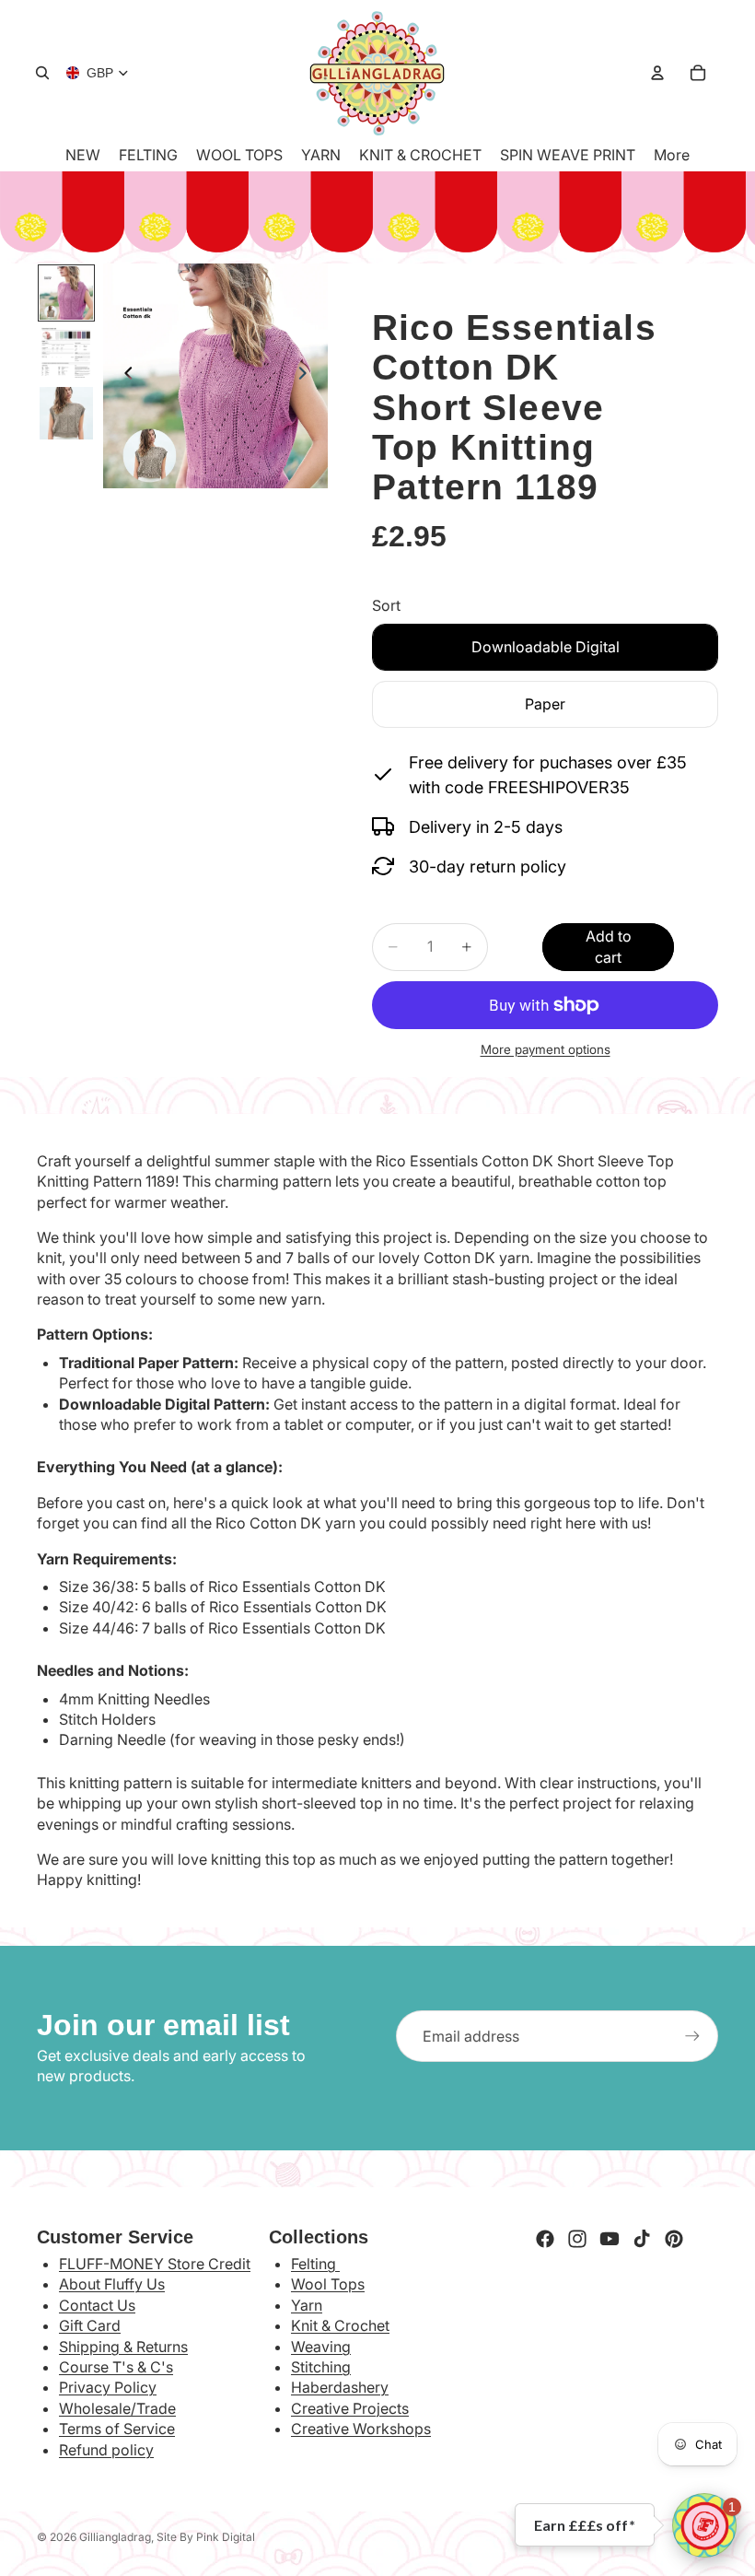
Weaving (321, 2347)
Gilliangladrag (115, 2537)
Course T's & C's (116, 2367)
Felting (315, 2264)
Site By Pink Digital (206, 2537)
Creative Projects (350, 2408)
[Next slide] (308, 376)
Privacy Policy (108, 2387)
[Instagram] (577, 2239)
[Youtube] (610, 2239)
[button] (704, 2525)
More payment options (546, 1049)
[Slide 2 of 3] (66, 353)
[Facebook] (545, 2239)
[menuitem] (672, 155)
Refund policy (106, 2450)
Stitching (321, 2367)
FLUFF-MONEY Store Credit (155, 2264)
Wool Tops (328, 2284)
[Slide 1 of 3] (66, 293)
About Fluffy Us (112, 2284)
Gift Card (90, 2325)
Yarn (307, 2305)
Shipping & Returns (123, 2347)
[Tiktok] (642, 2239)
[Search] (42, 73)
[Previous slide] (123, 376)
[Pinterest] (674, 2239)
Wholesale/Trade (117, 2408)
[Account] (657, 73)
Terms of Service (117, 2429)
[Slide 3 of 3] (66, 413)
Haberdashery (340, 2387)
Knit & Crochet (340, 2325)
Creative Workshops (361, 2429)
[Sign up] (692, 2036)
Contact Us (97, 2305)
